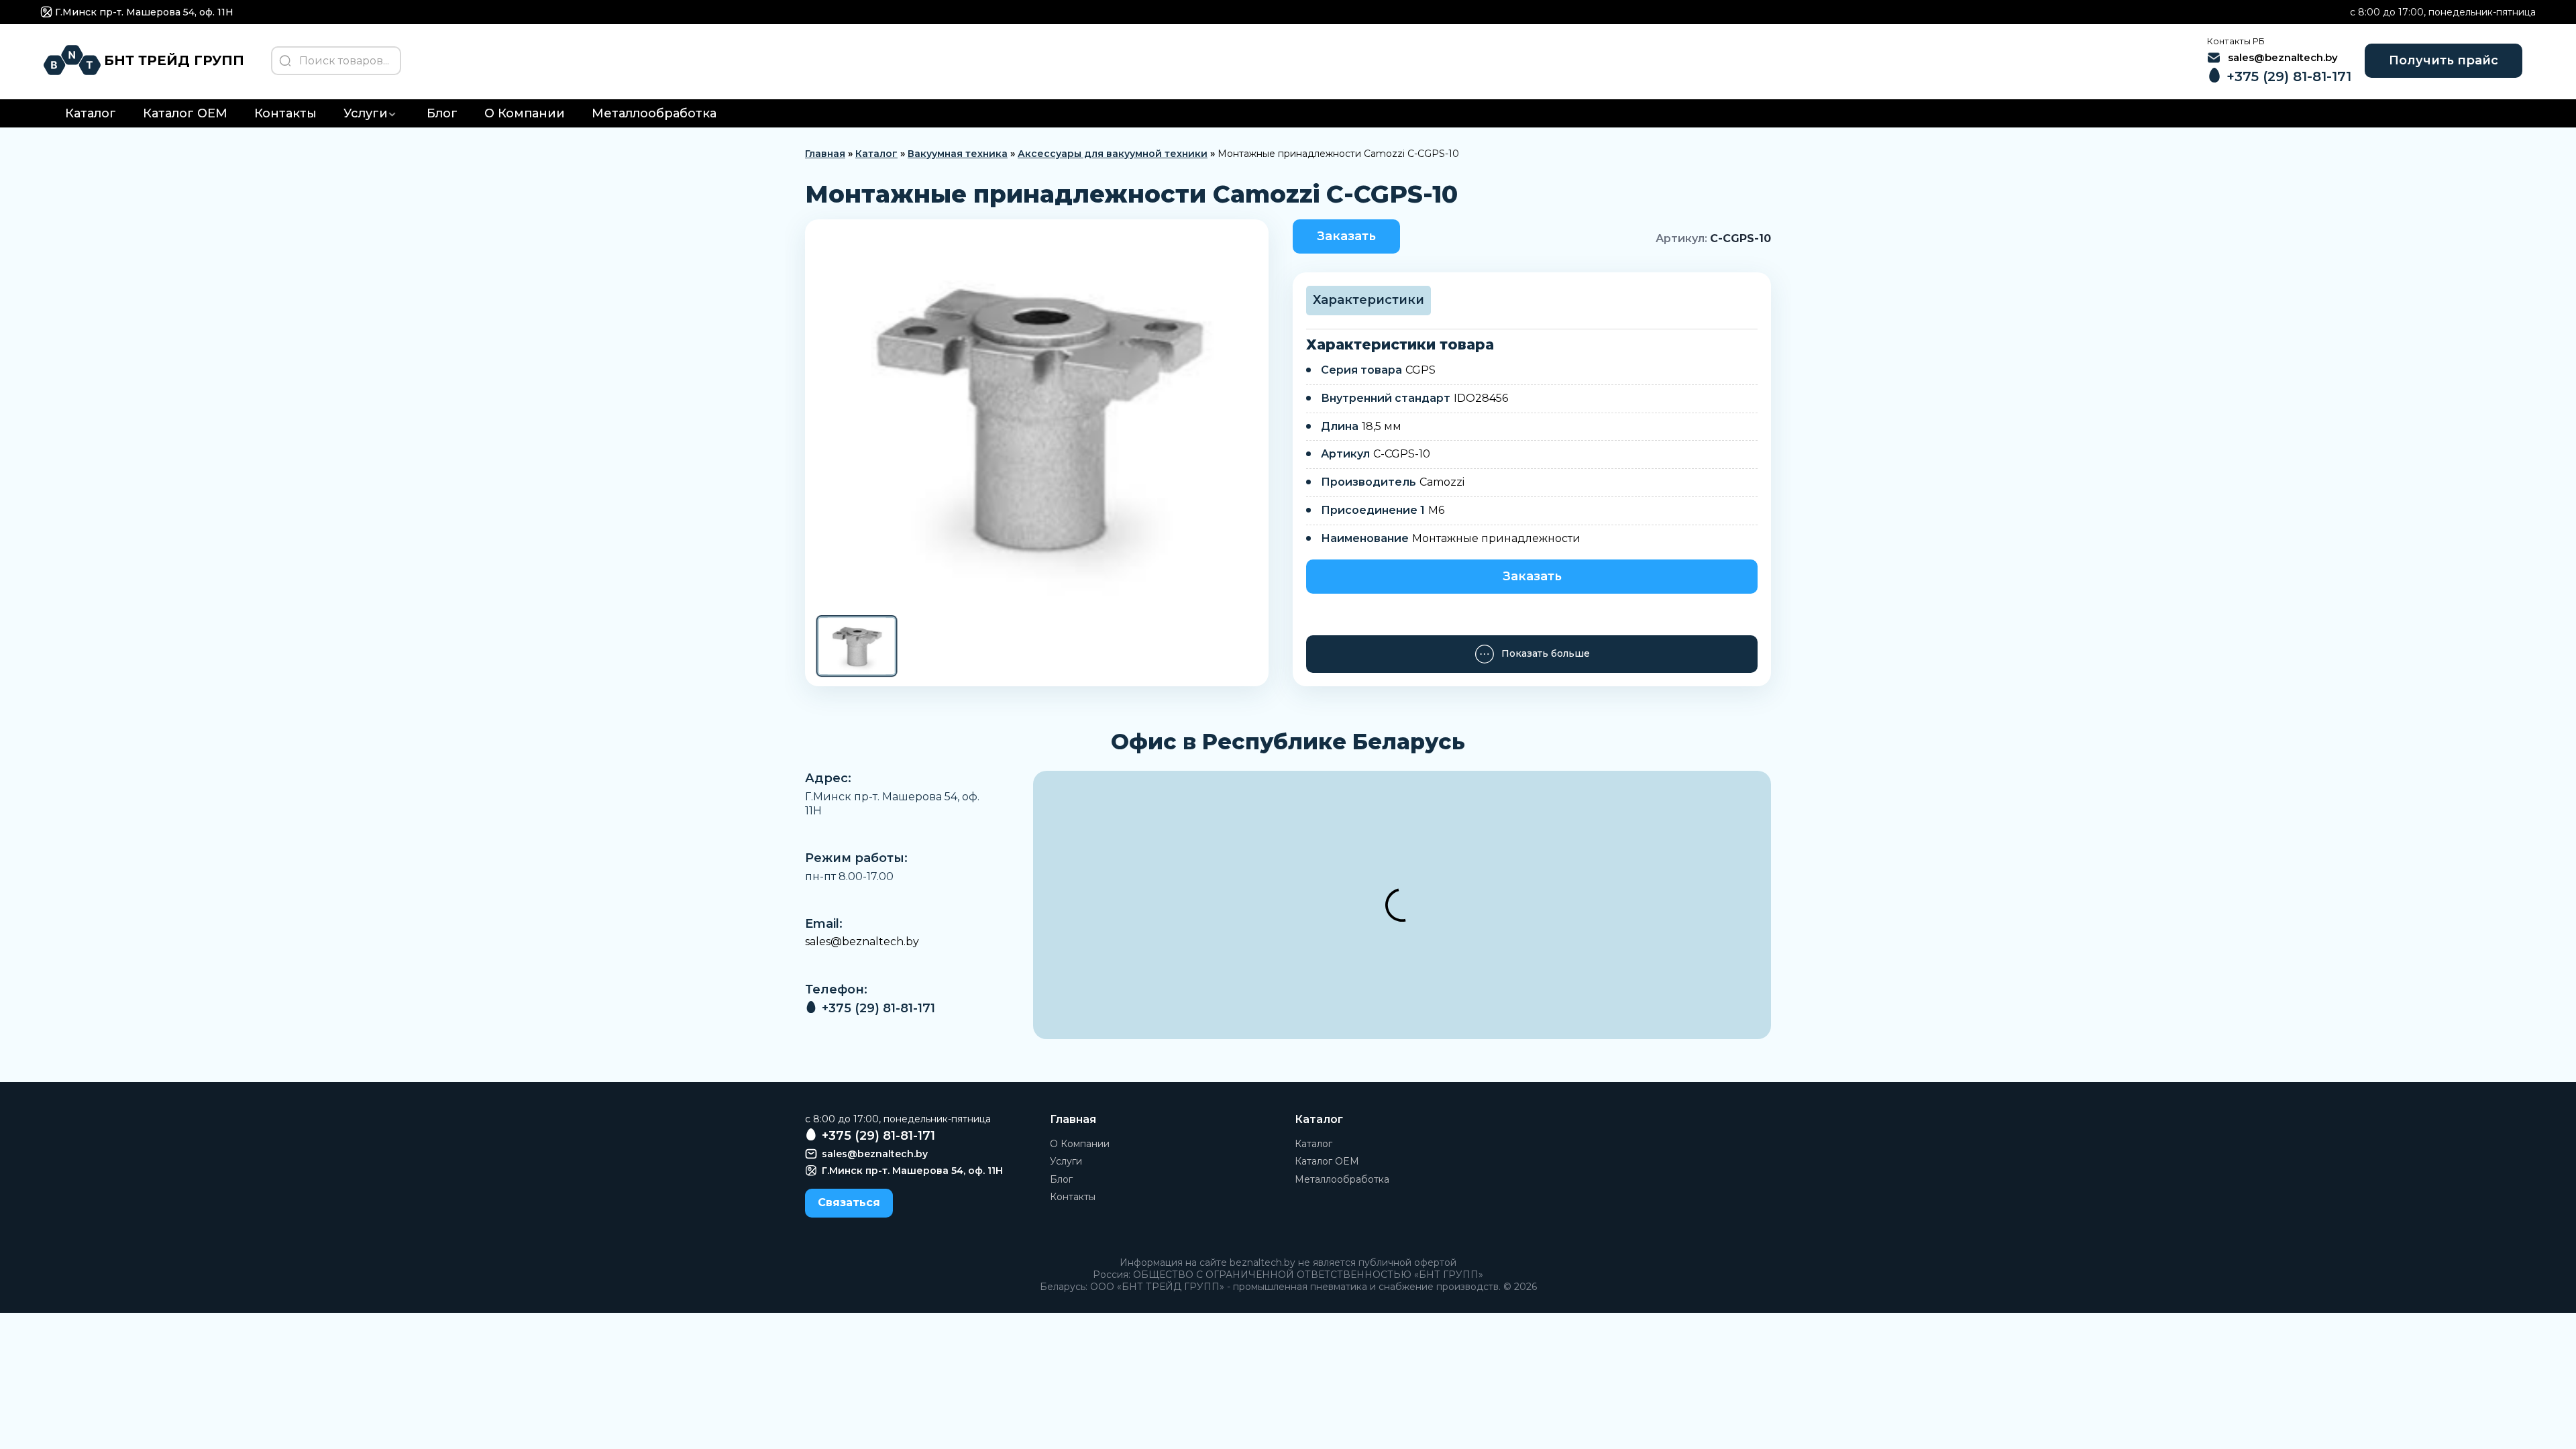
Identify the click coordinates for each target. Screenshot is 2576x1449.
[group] (1037, 416)
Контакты (285, 113)
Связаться (849, 1202)
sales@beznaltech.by (862, 942)
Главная (825, 154)
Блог (442, 113)
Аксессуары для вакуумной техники (1113, 154)
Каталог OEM (185, 113)
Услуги (366, 113)
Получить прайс (2444, 60)
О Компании (525, 113)
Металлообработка (654, 113)
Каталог (91, 113)
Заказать (1346, 236)
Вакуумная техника (958, 154)
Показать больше (1546, 653)
